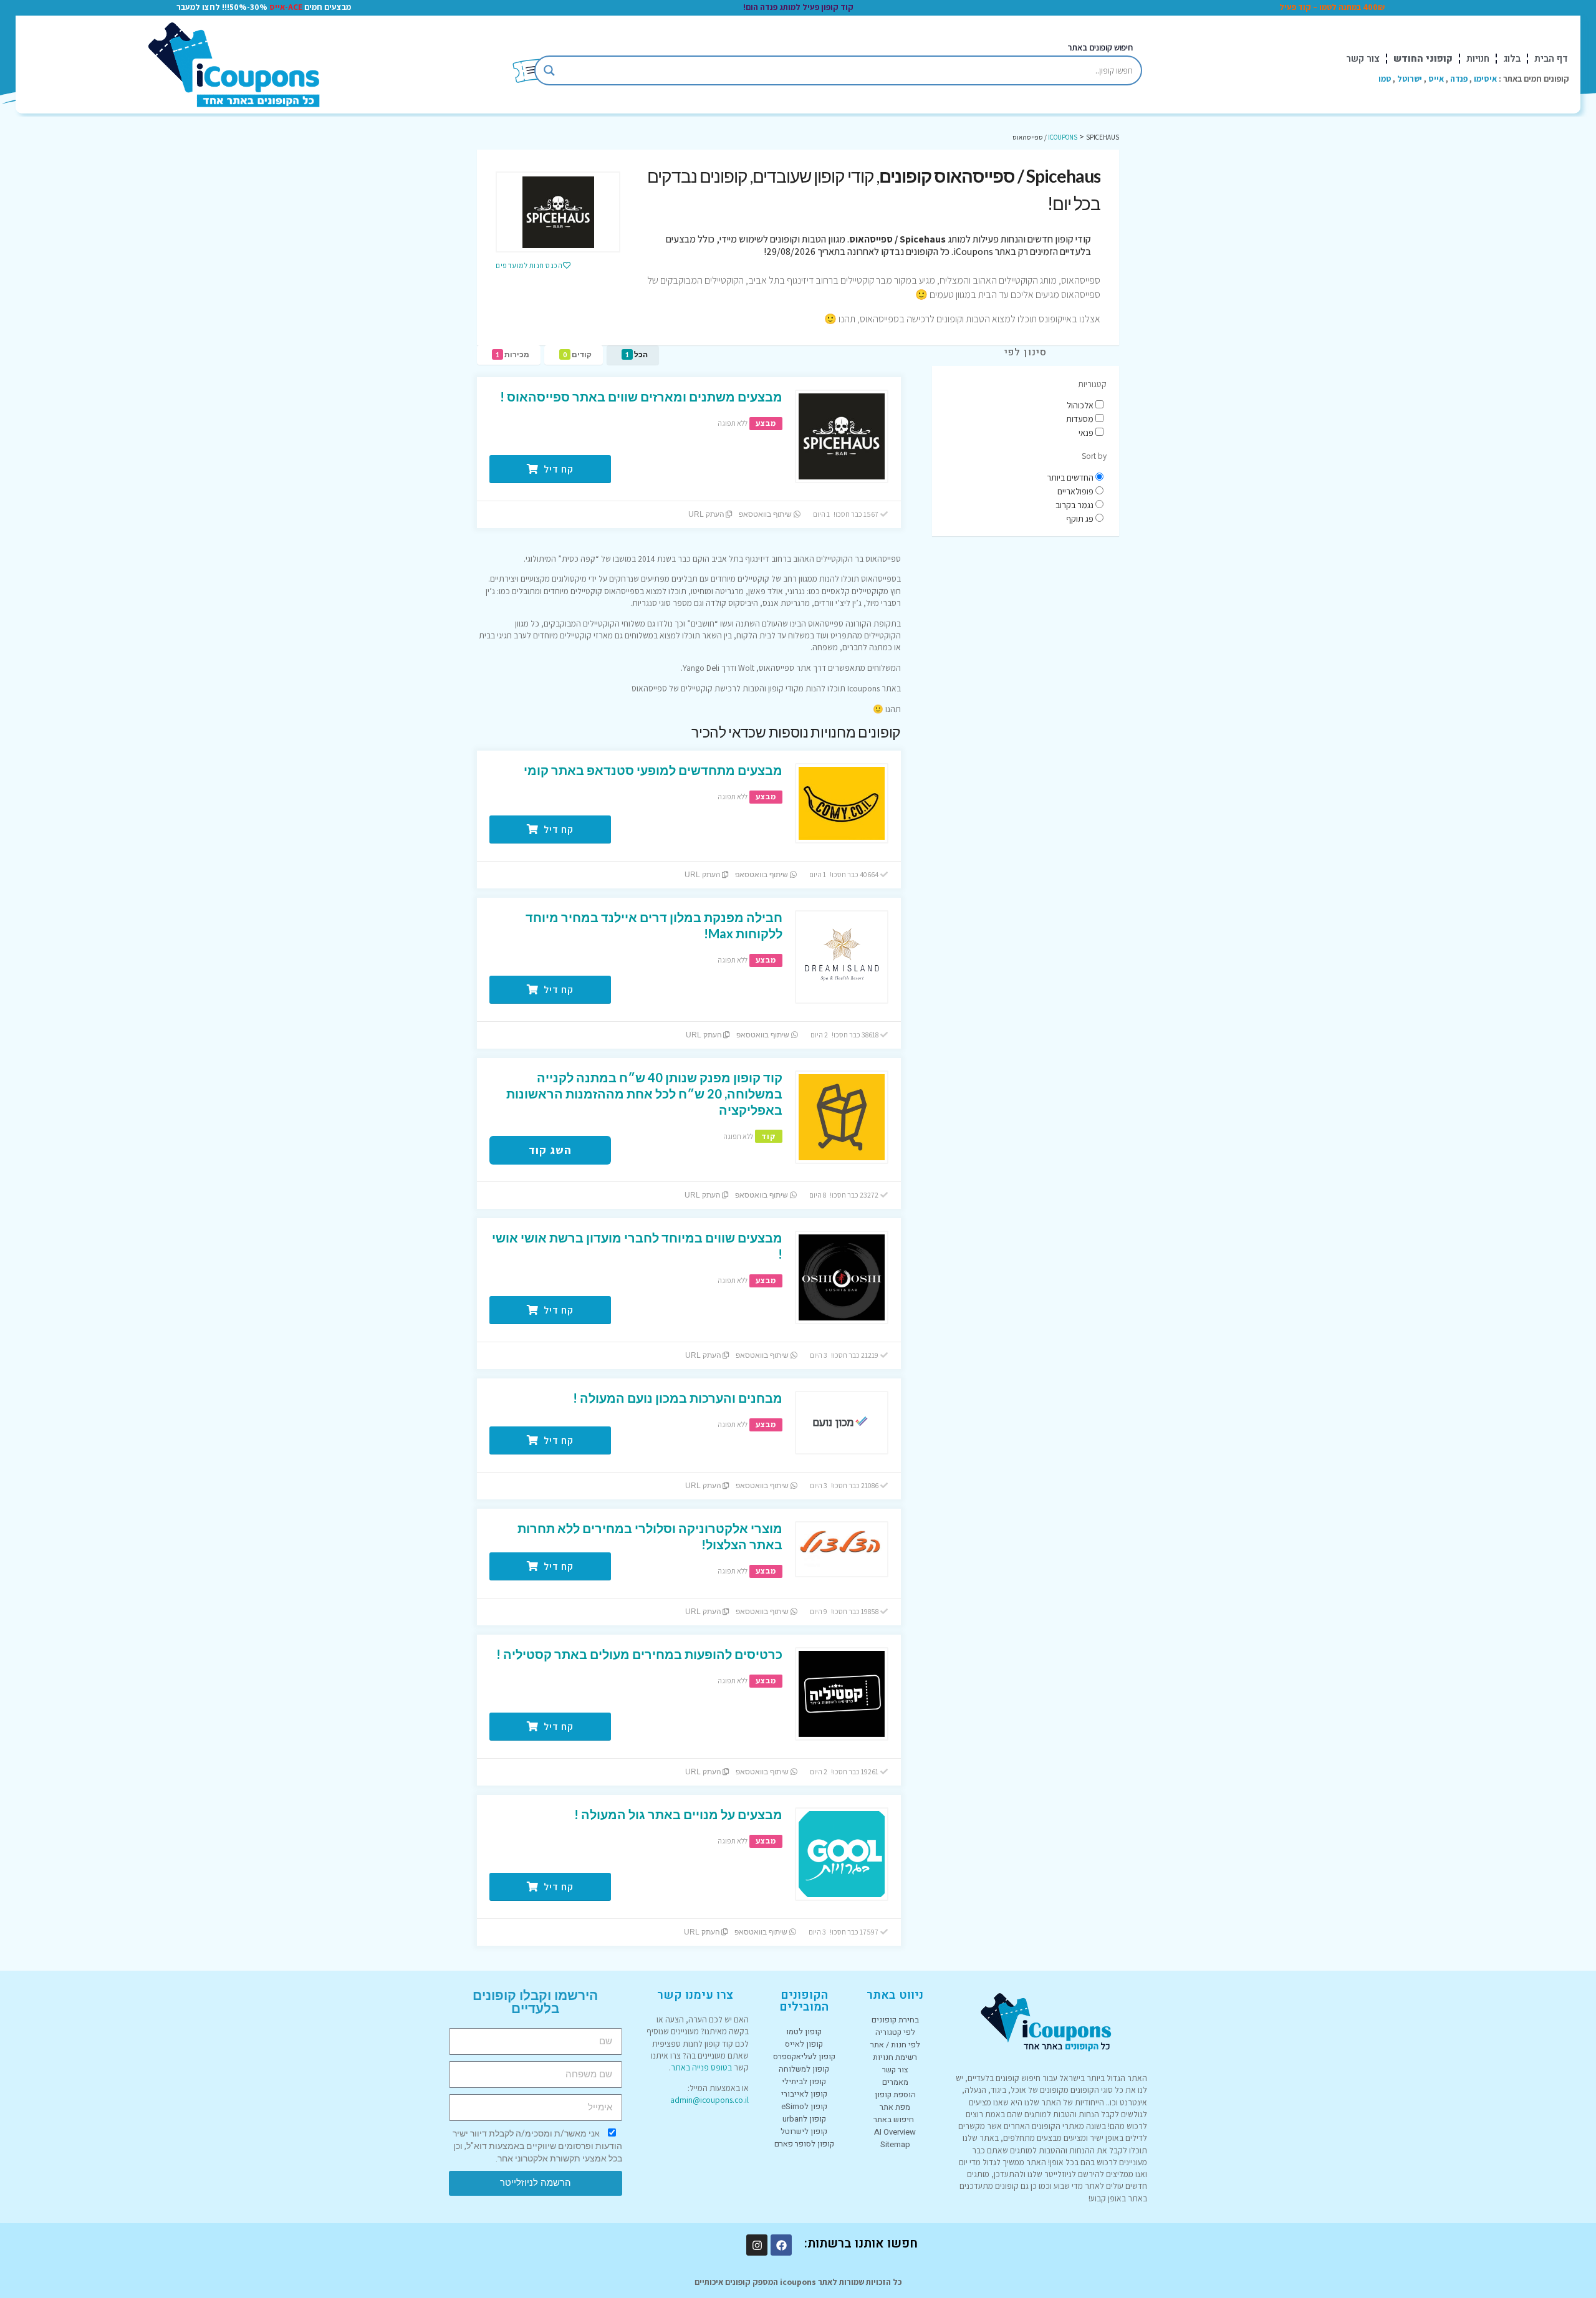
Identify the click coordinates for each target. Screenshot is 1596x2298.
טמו (1385, 79)
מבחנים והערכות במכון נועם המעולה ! (678, 1398)
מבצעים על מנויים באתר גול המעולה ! (678, 1814)
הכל (637, 354)
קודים (577, 354)
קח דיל (557, 469)
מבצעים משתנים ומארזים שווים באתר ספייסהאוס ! (641, 397)
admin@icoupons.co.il (709, 2100)
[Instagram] (757, 2245)
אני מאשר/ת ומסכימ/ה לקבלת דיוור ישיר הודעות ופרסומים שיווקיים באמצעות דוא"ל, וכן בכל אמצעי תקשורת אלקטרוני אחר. (537, 2146)
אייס (1436, 79)
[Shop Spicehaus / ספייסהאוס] (558, 212)
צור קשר (1363, 59)
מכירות (512, 354)
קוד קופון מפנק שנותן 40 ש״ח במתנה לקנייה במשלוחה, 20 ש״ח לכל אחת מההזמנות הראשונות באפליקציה (644, 1094)
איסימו (1485, 79)
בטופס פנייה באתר (701, 2067)
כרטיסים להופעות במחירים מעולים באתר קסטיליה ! (639, 1654)
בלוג (1512, 59)
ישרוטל (1410, 79)
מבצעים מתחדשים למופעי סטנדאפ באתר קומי (653, 770)
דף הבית (1551, 59)
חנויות (1478, 59)
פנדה (1459, 79)
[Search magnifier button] (549, 70)
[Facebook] (781, 2245)
